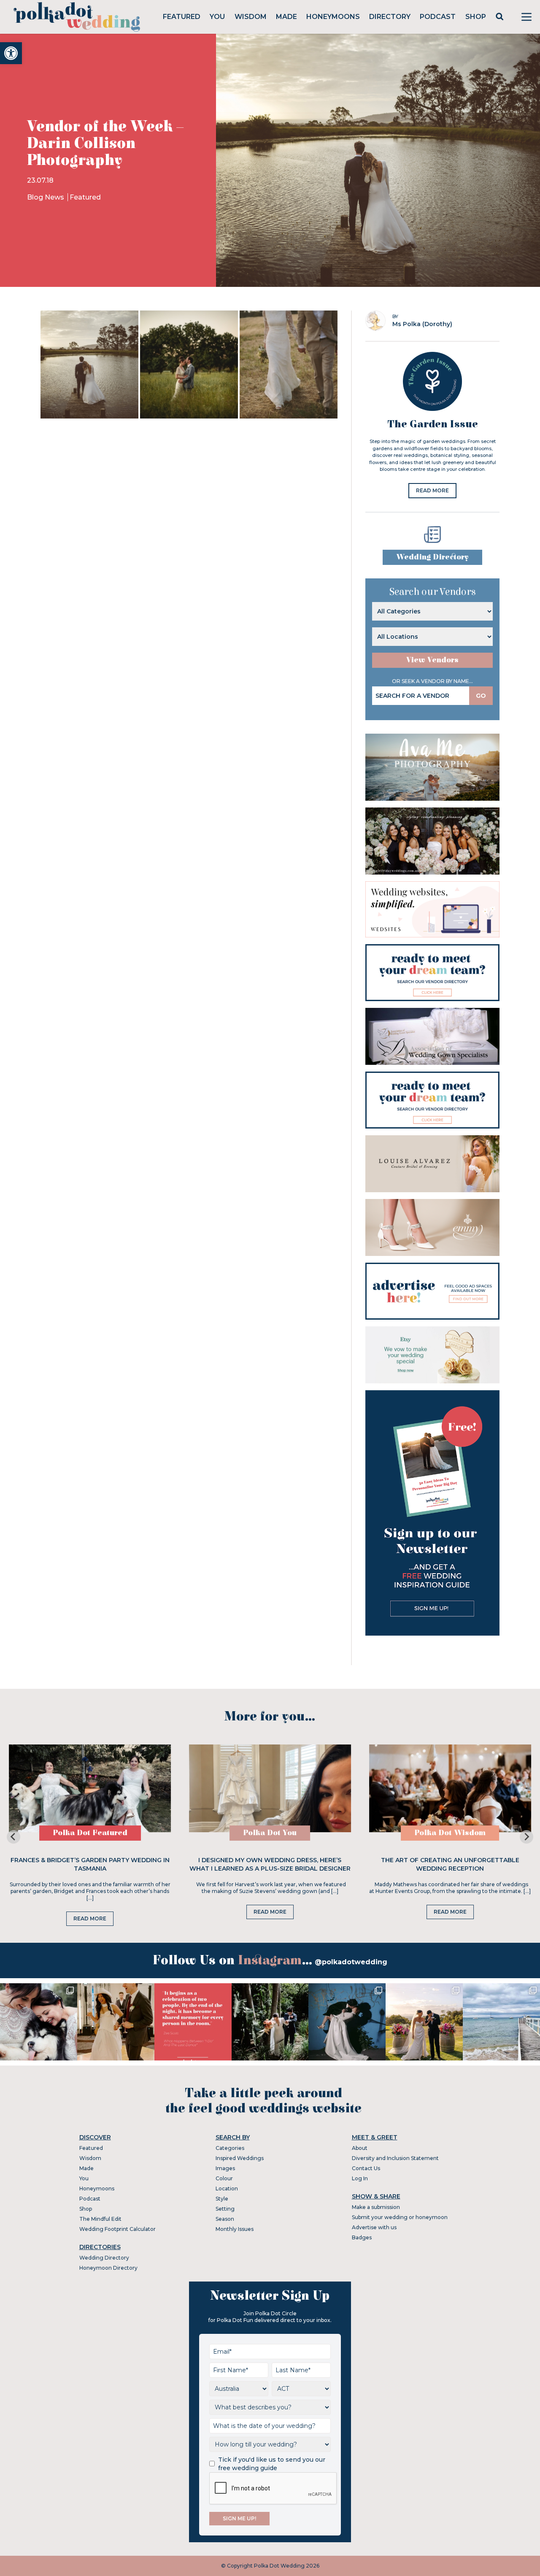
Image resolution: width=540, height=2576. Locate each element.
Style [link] (222, 2199)
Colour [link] (224, 2178)
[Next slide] (526, 1837)
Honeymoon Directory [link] (108, 2268)
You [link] (217, 17)
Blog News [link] (46, 197)
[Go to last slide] (13, 1837)
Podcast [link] (438, 17)
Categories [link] (230, 2148)
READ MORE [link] (432, 490)
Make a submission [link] (376, 2207)
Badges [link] (362, 2237)
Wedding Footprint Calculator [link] (117, 2229)
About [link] (360, 2148)
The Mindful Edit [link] (100, 2219)
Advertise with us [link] (374, 2227)
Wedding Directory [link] (432, 557)
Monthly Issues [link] (235, 2229)
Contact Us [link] (366, 2168)
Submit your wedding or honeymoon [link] (400, 2217)
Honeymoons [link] (333, 17)
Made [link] (286, 17)
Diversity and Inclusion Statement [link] (395, 2158)
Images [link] (225, 2168)
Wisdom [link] (251, 17)
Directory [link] (390, 17)
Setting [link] (225, 2209)
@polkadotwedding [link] (351, 1962)
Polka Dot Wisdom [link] (450, 1833)
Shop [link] (476, 17)
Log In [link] (360, 2178)
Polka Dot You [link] (270, 1833)
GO (481, 696)
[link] (11, 53)
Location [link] (227, 2189)
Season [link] (225, 2219)
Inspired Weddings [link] (240, 2158)
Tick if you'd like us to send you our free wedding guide (272, 2464)
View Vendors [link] (432, 660)
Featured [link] (182, 17)
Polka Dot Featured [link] (90, 1833)
